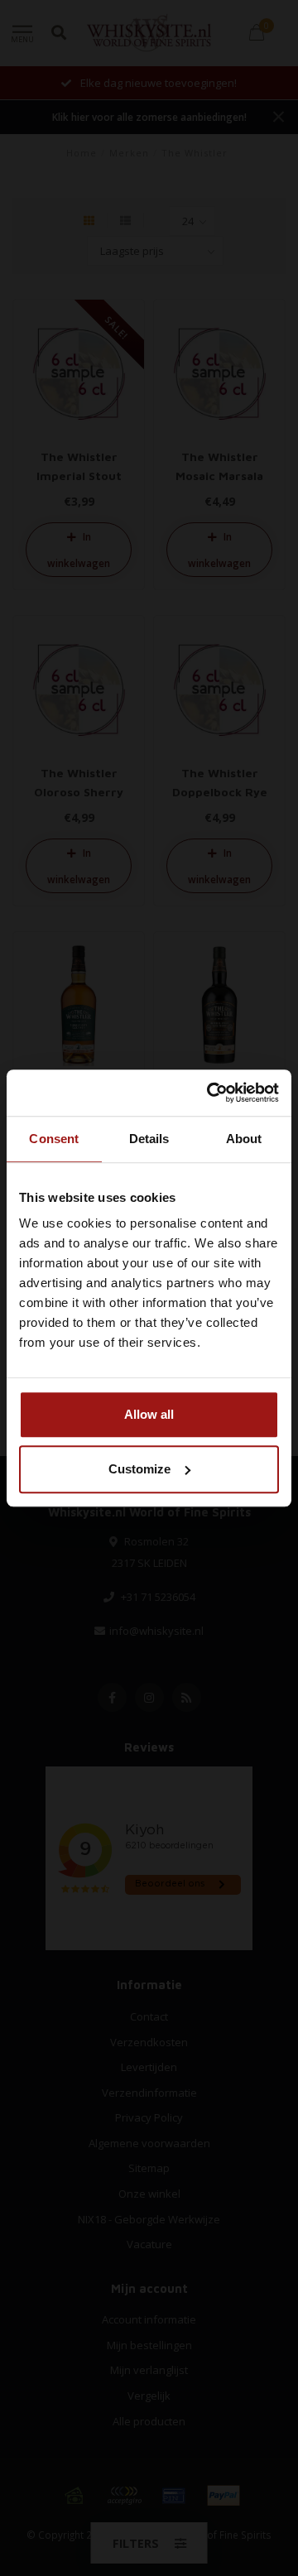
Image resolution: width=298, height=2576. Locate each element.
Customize (139, 1469)
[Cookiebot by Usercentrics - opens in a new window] (210, 1093)
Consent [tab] (54, 1139)
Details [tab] (149, 1139)
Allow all (149, 1414)
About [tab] (244, 1139)
